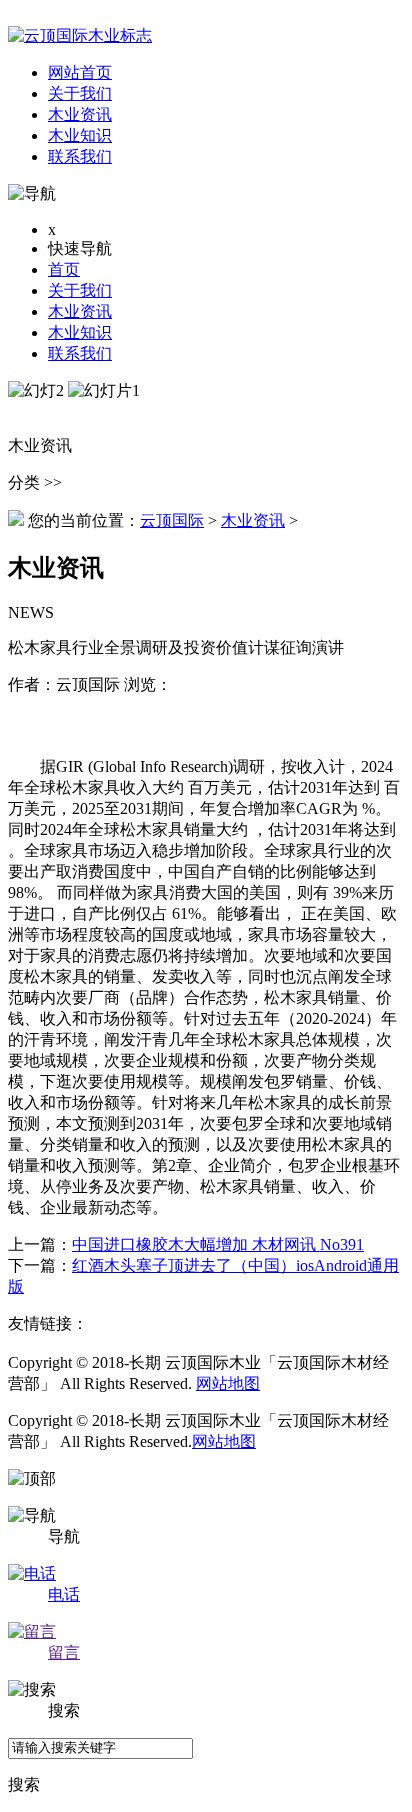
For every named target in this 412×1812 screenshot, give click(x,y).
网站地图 (228, 1383)
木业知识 (80, 332)
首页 (64, 269)
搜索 (24, 1784)
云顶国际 (172, 520)
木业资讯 (80, 311)
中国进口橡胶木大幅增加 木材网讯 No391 (218, 1244)
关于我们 (80, 290)
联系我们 (80, 353)
